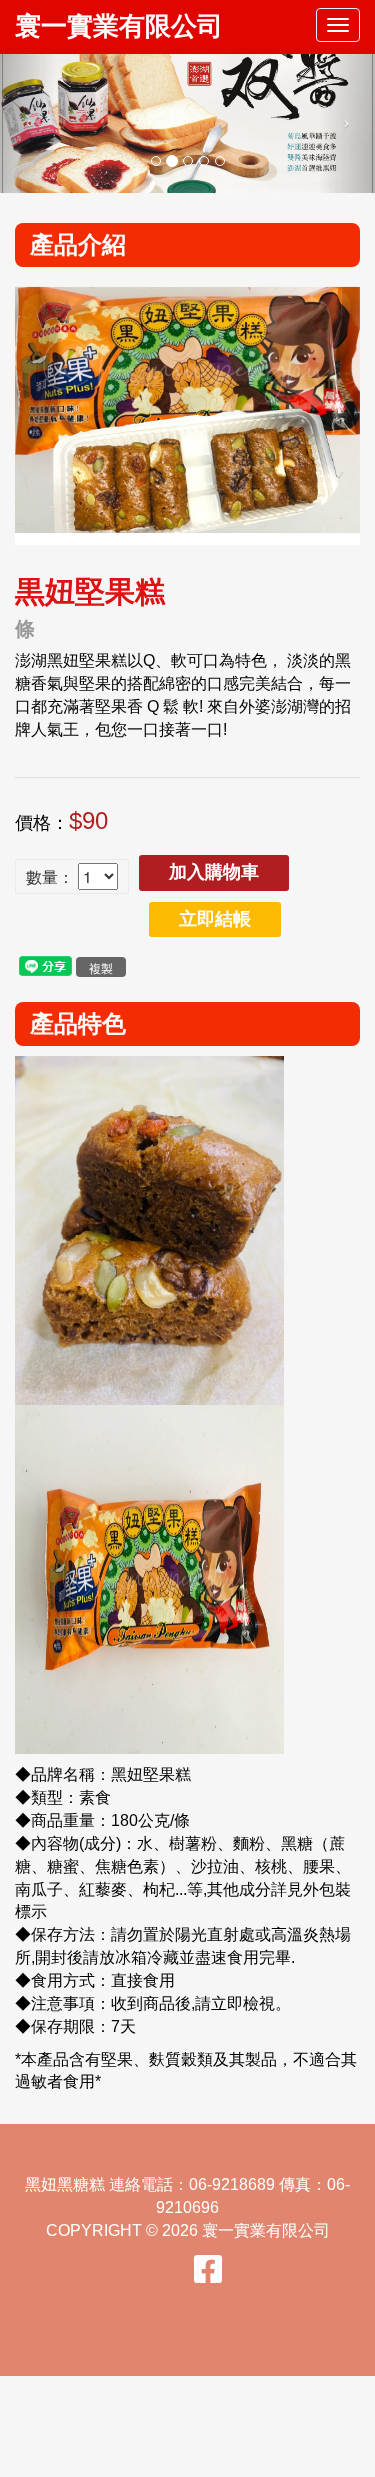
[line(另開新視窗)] (45, 965)
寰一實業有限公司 (119, 26)
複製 (101, 967)
